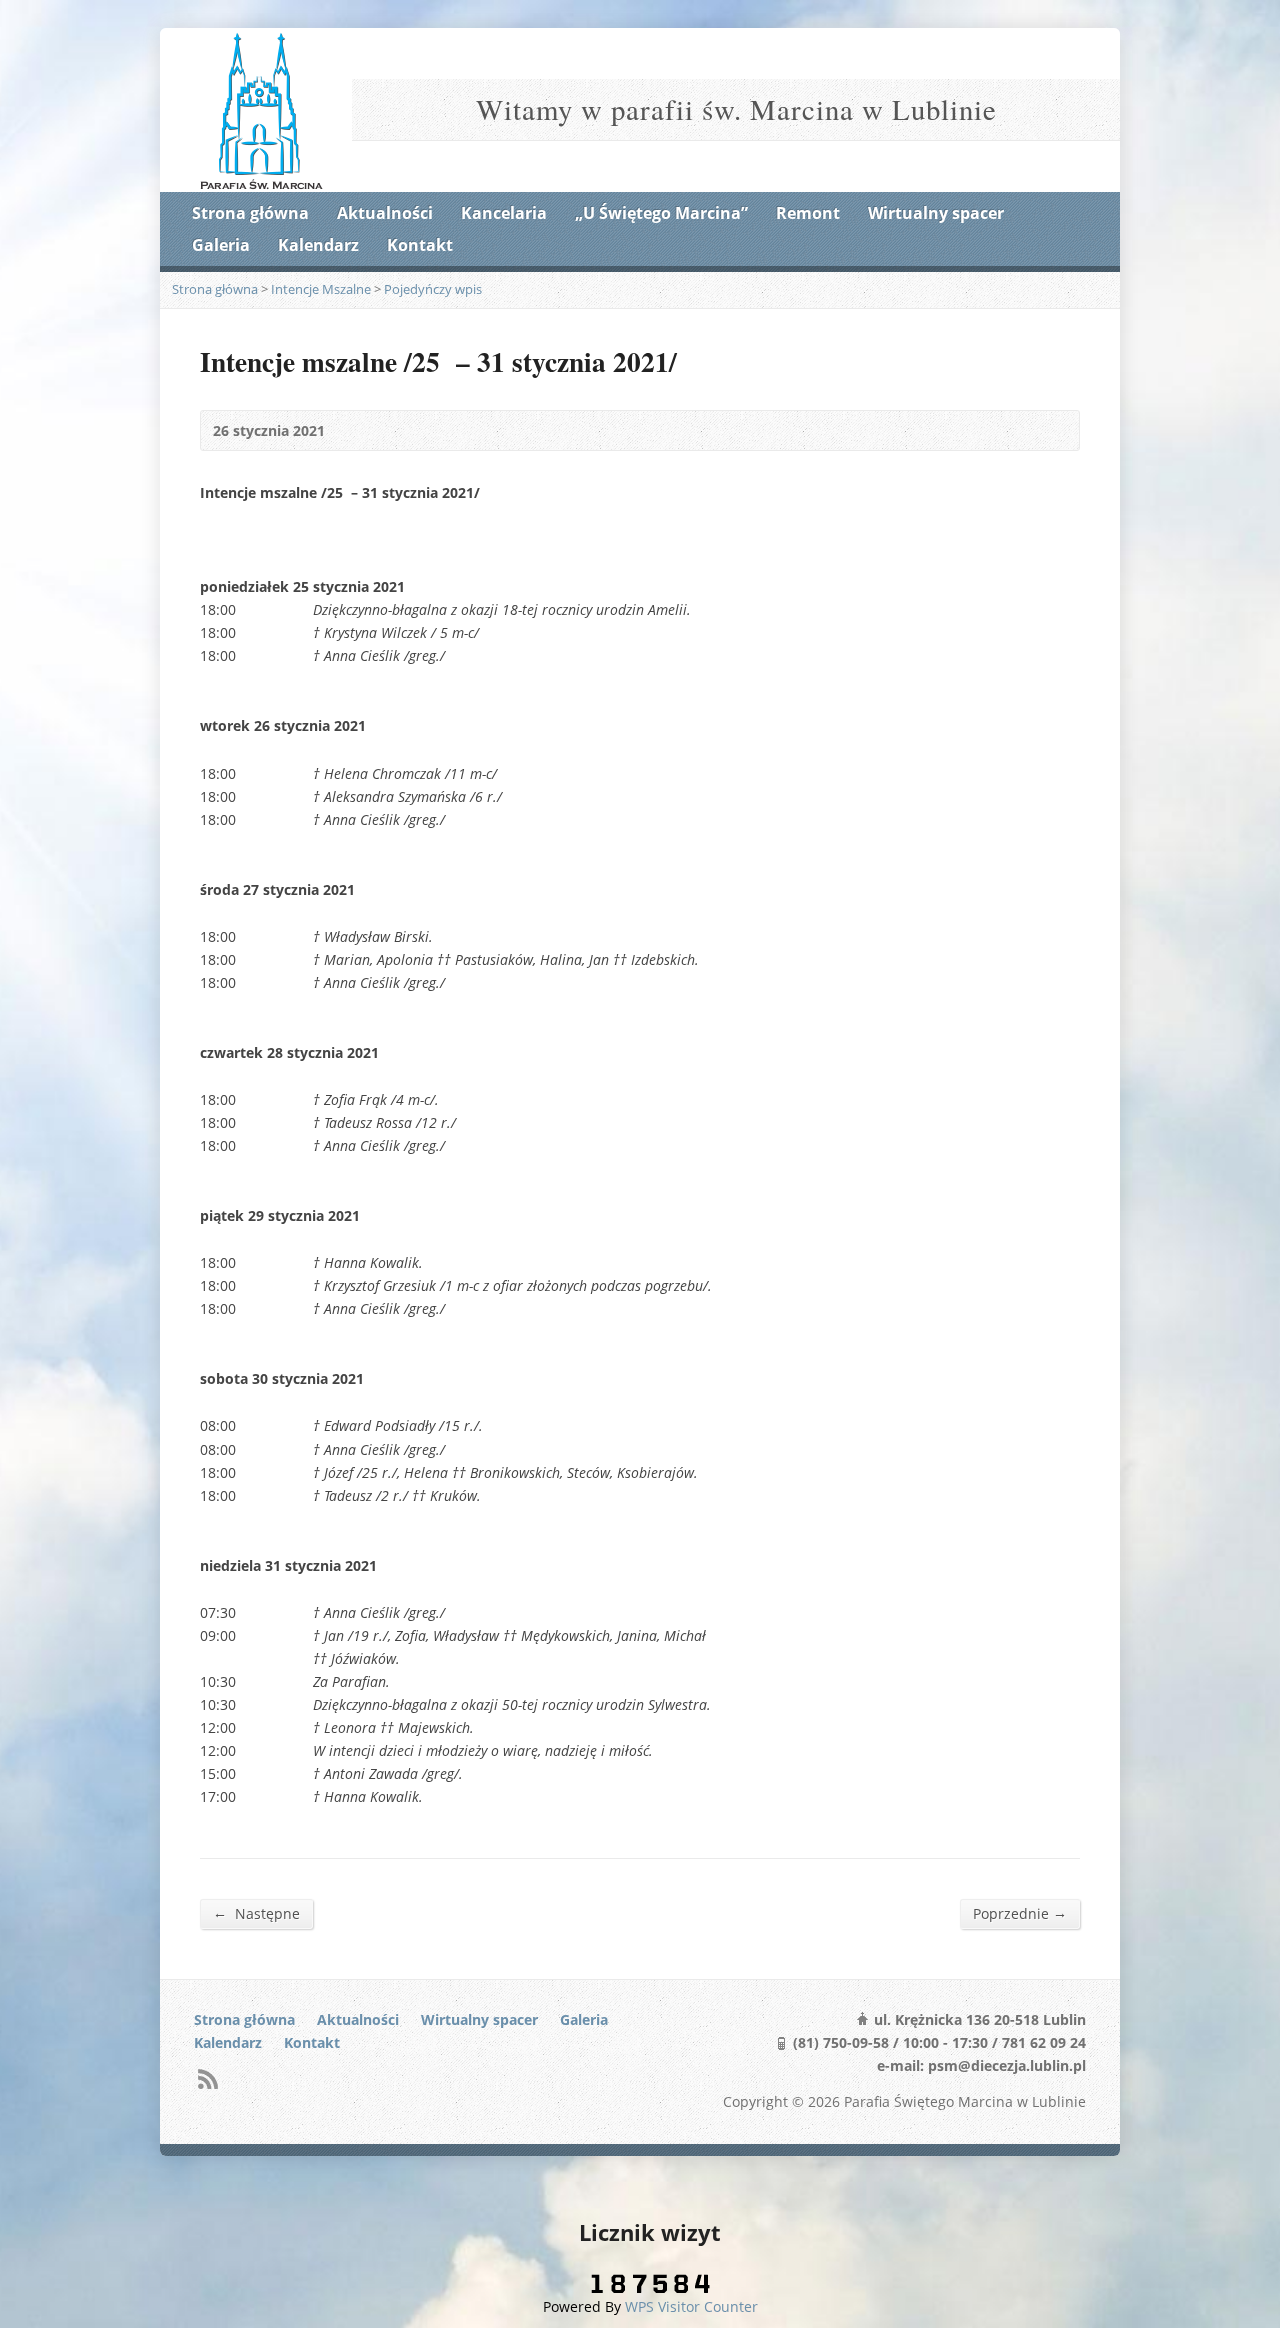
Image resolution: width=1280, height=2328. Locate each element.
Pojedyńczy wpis (433, 289)
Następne (256, 1913)
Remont (808, 213)
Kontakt (420, 245)
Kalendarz (318, 245)
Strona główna (250, 213)
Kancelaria (504, 213)
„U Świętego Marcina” (661, 213)
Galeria (221, 245)
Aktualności (385, 213)
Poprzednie (1020, 1913)
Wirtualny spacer (936, 213)
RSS (207, 2078)
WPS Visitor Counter (691, 2306)
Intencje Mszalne (321, 289)
